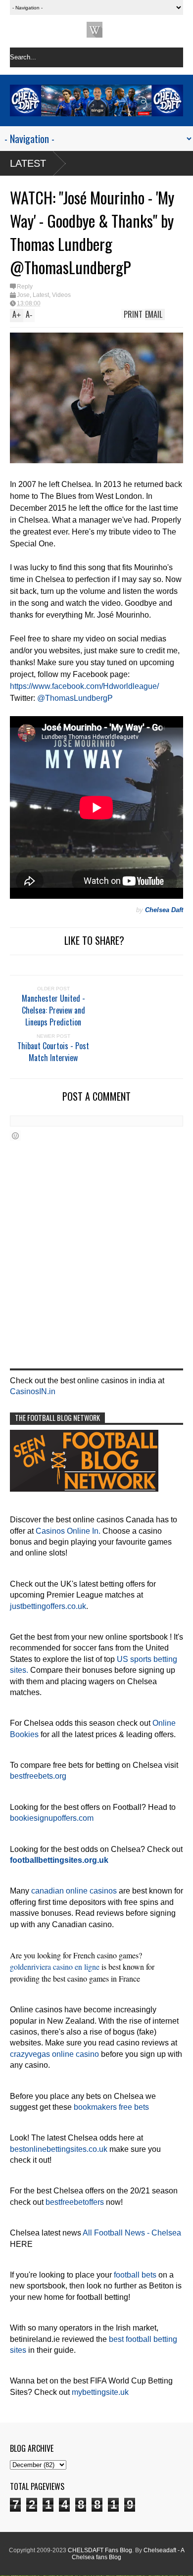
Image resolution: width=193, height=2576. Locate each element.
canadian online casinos (74, 1891)
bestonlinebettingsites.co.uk (59, 2149)
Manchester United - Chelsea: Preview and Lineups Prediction (53, 1010)
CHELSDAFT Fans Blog (100, 2550)
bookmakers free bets (111, 2107)
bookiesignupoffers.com (52, 1818)
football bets (135, 2275)
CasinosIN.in (33, 1391)
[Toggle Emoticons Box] (15, 1136)
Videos (61, 295)
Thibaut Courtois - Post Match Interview (53, 1052)
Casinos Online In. (68, 1531)
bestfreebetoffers (75, 2202)
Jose (23, 295)
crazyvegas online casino (54, 2054)
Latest (28, 163)
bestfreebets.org (38, 1776)
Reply (25, 287)
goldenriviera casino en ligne (55, 1967)
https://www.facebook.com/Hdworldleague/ (84, 686)
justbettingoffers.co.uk (48, 1606)
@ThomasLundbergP (75, 698)
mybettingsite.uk (100, 2392)
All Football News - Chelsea (132, 2233)
